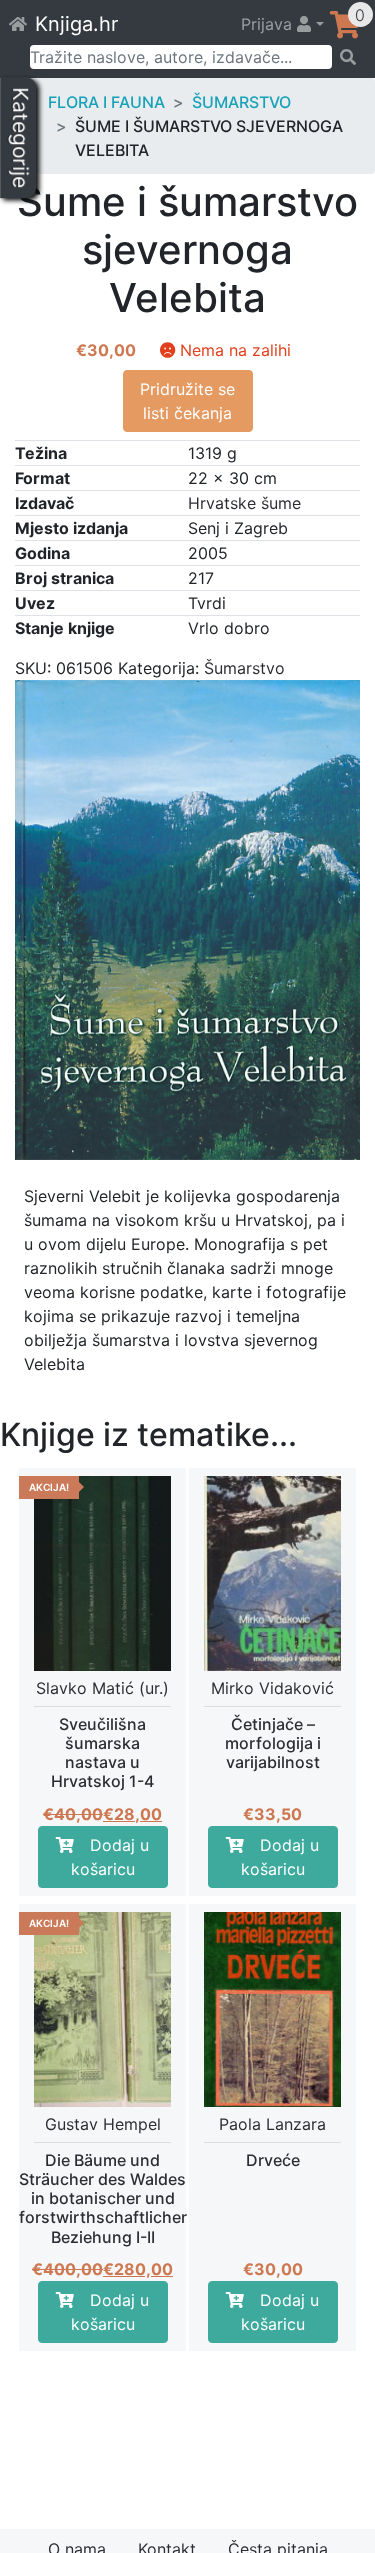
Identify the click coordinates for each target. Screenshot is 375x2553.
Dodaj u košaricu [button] (110, 1857)
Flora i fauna (106, 102)
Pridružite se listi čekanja (187, 401)
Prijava (269, 24)
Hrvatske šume (244, 503)
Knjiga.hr (76, 24)
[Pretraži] (347, 57)
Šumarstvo (241, 102)
